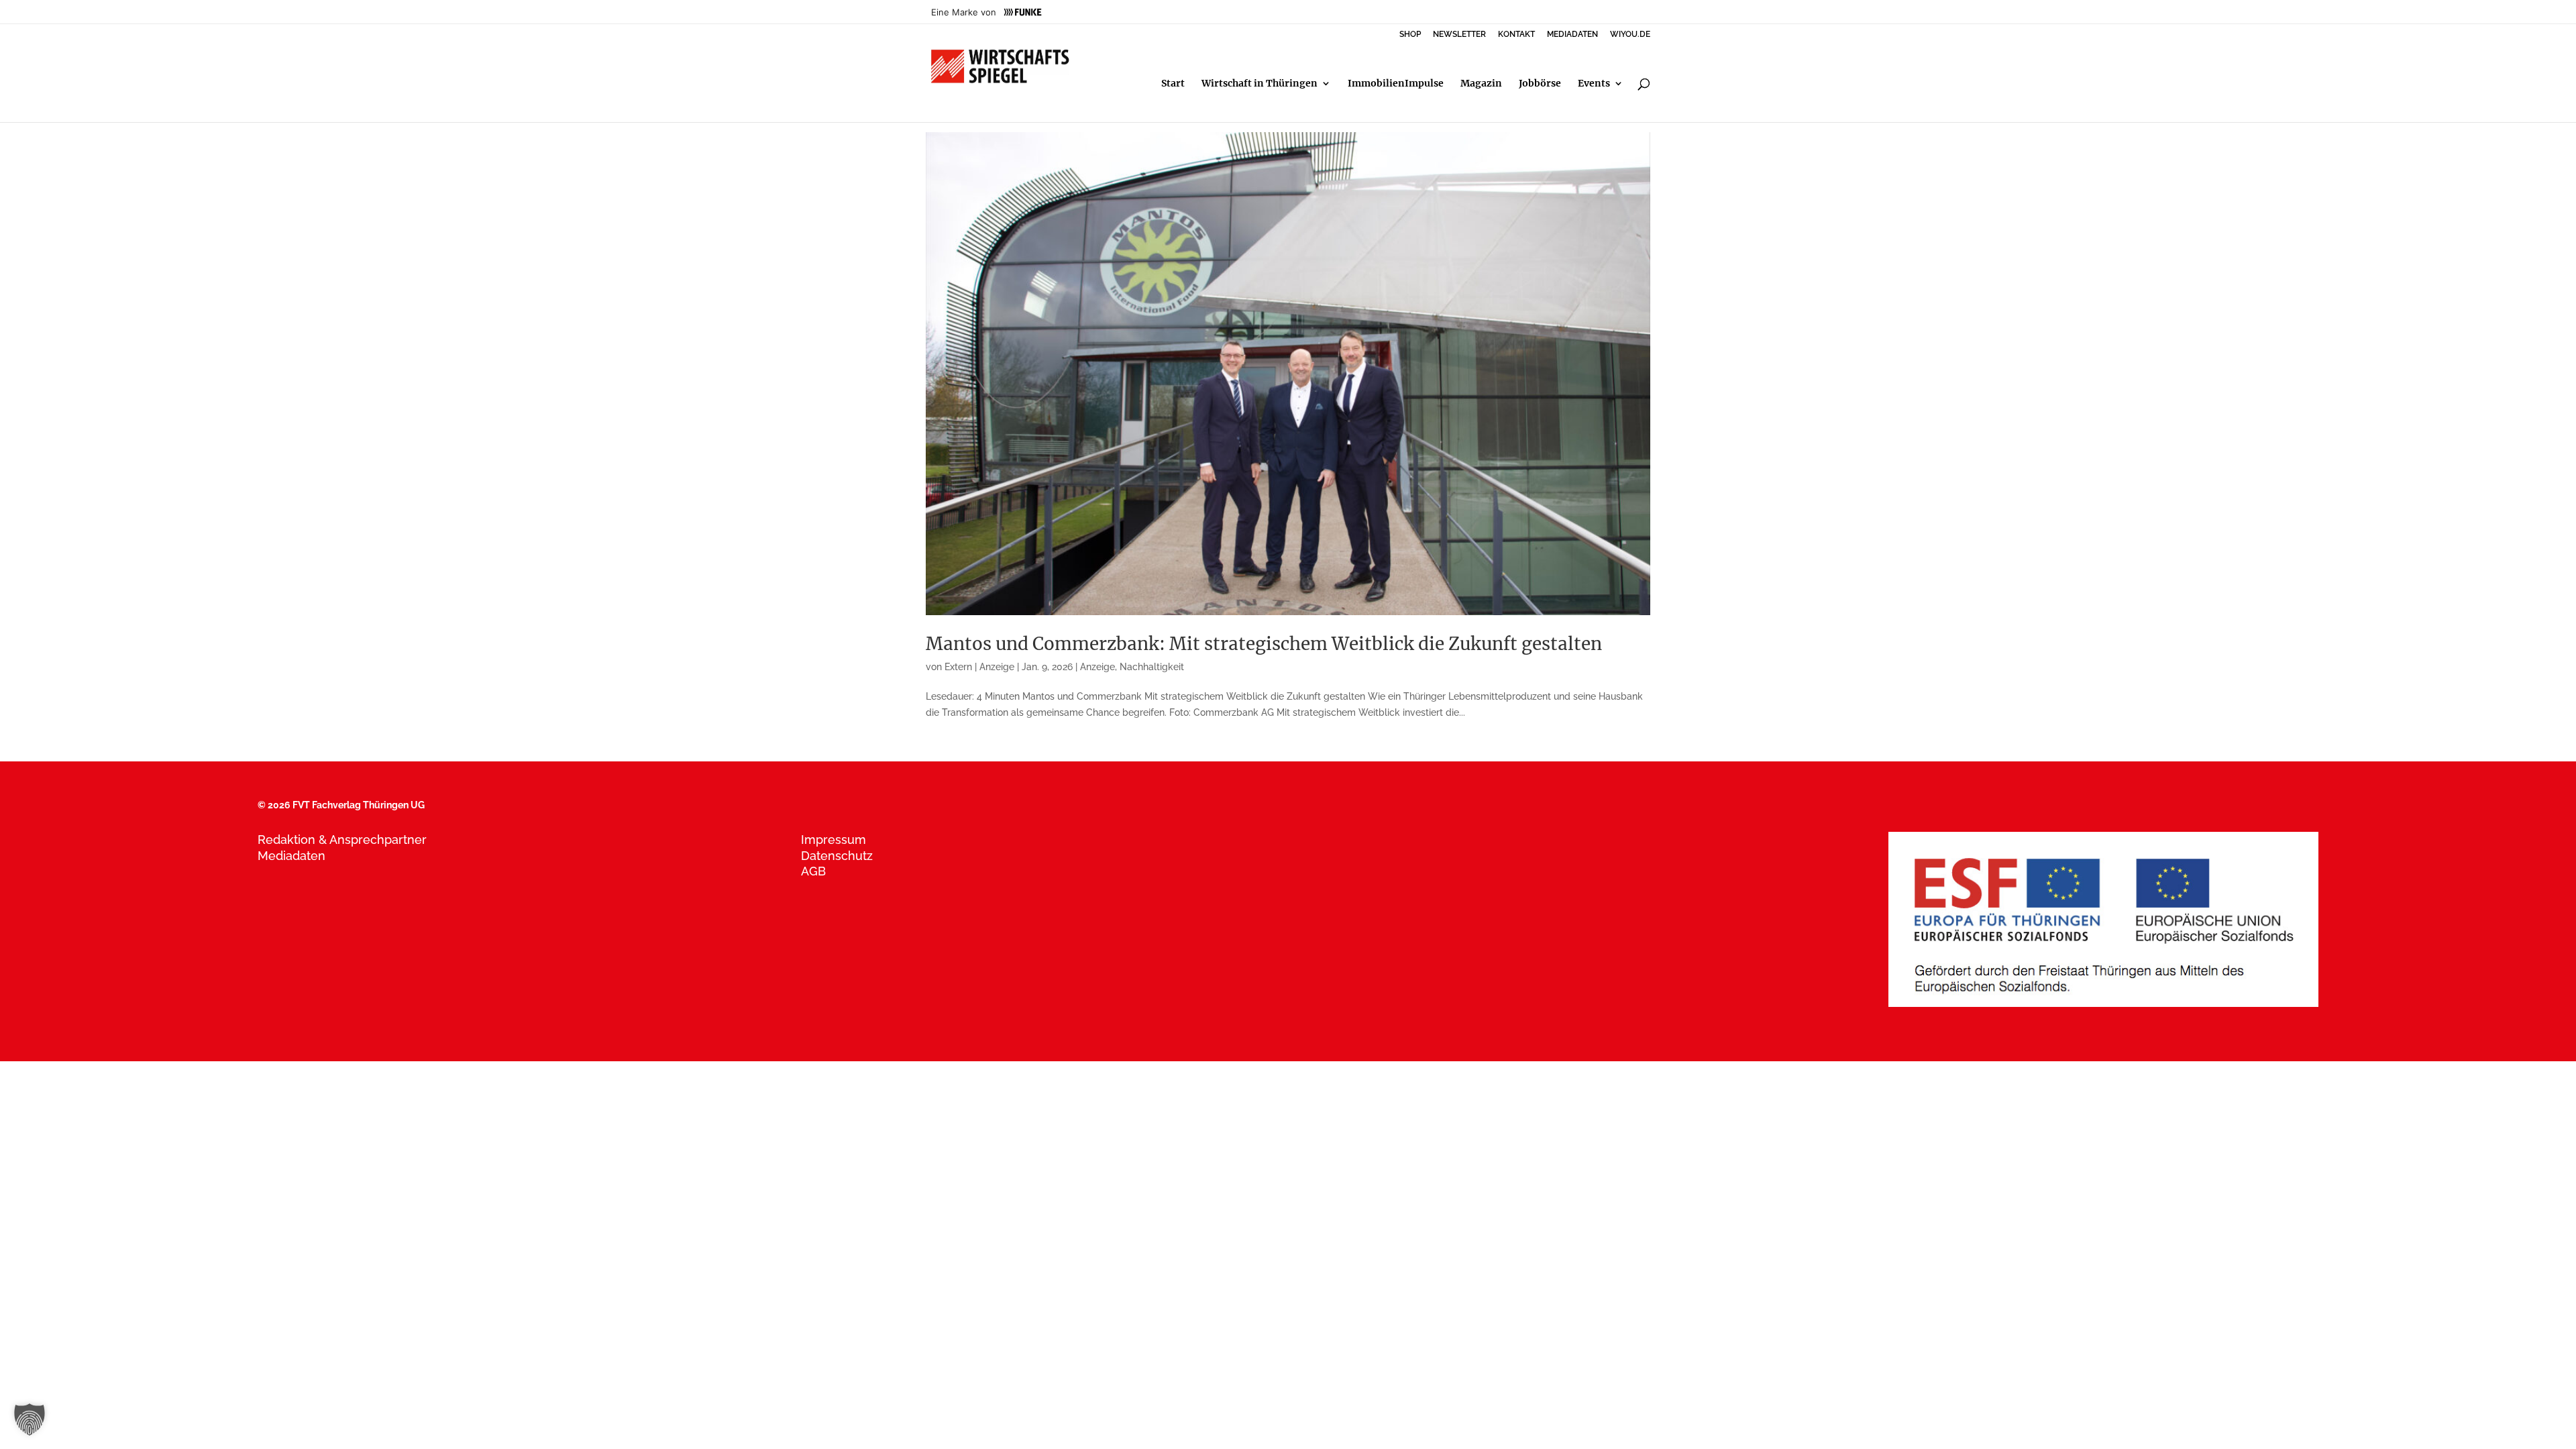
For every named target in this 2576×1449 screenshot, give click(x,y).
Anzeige (1097, 667)
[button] (30, 1419)
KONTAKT (1516, 35)
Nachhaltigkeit (1152, 667)
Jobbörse (1540, 84)
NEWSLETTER (1459, 35)
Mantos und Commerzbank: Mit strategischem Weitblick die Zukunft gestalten (1264, 644)
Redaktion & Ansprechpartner (342, 840)
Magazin (1481, 84)
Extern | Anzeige (979, 667)
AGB (813, 871)
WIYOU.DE (1630, 35)
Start (1173, 84)
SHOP (1410, 35)
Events (1594, 84)
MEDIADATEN (1572, 35)
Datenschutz (837, 856)
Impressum (834, 840)
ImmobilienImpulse (1396, 84)
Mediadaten (291, 856)
